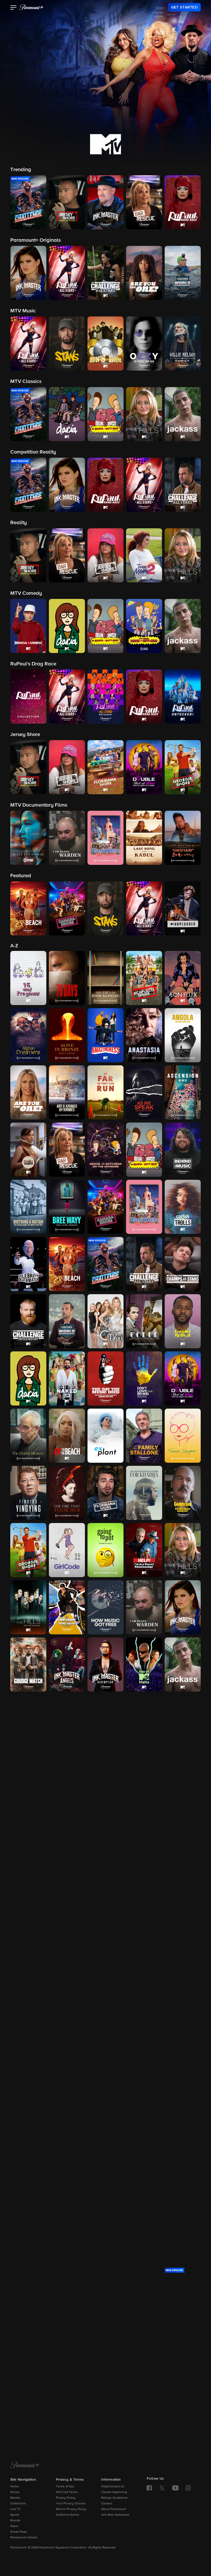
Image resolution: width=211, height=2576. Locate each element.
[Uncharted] (28, 2408)
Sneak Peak (19, 2532)
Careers (107, 2504)
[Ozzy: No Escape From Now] (67, 2008)
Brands (15, 2521)
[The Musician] (67, 1951)
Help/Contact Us (113, 2487)
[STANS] (67, 2179)
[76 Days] (67, 978)
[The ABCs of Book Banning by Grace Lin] (105, 978)
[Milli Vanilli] (183, 1893)
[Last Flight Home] (105, 1779)
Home (15, 2487)
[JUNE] (144, 1722)
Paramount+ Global (24, 2538)
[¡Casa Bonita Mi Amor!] (144, 1207)
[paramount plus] (31, 7)
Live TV (15, 2509)
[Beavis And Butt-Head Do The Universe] (105, 1150)
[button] (14, 8)
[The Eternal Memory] (28, 1436)
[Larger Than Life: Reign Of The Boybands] (28, 1779)
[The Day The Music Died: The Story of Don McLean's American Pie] (105, 1378)
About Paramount (113, 2509)
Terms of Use (65, 2487)
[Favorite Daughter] (183, 1436)
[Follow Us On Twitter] (162, 2488)
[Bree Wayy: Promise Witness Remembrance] (67, 1207)
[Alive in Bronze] (67, 1035)
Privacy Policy (66, 2498)
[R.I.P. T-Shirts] (183, 2008)
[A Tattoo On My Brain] (183, 2237)
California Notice (68, 2515)
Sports (15, 2515)
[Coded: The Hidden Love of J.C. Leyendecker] (144, 1321)
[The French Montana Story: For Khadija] (144, 1493)
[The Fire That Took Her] (67, 1493)
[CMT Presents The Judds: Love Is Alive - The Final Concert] (105, 1722)
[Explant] (105, 1436)
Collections (18, 2504)
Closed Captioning (114, 2492)
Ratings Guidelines (114, 2498)
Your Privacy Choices (71, 2504)
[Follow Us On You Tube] (175, 2488)
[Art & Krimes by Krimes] (67, 1092)
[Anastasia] (144, 1035)
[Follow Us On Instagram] (188, 2488)
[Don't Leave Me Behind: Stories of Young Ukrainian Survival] (144, 1378)
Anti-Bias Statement (115, 2515)
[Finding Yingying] (28, 1493)
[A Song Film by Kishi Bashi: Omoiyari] (67, 2237)
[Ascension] (183, 1092)
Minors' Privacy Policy (71, 2509)
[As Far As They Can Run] (105, 1092)
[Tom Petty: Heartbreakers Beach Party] (105, 2351)
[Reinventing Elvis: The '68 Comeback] (67, 2065)
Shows (15, 2492)
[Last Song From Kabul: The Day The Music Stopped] (144, 1779)
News (14, 2526)
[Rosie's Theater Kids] (183, 2065)
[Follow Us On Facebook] (149, 2488)
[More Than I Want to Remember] (28, 1951)
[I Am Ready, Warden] (144, 1607)
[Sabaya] (105, 2179)
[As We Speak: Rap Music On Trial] (144, 1092)
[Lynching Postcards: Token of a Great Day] (67, 1836)
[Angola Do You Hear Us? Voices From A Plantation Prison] (183, 1035)
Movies (15, 2498)
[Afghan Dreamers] (28, 1035)
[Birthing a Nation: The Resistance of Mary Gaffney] (28, 1207)
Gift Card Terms (67, 2492)
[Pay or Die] (144, 2008)
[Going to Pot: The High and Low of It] (105, 1550)
